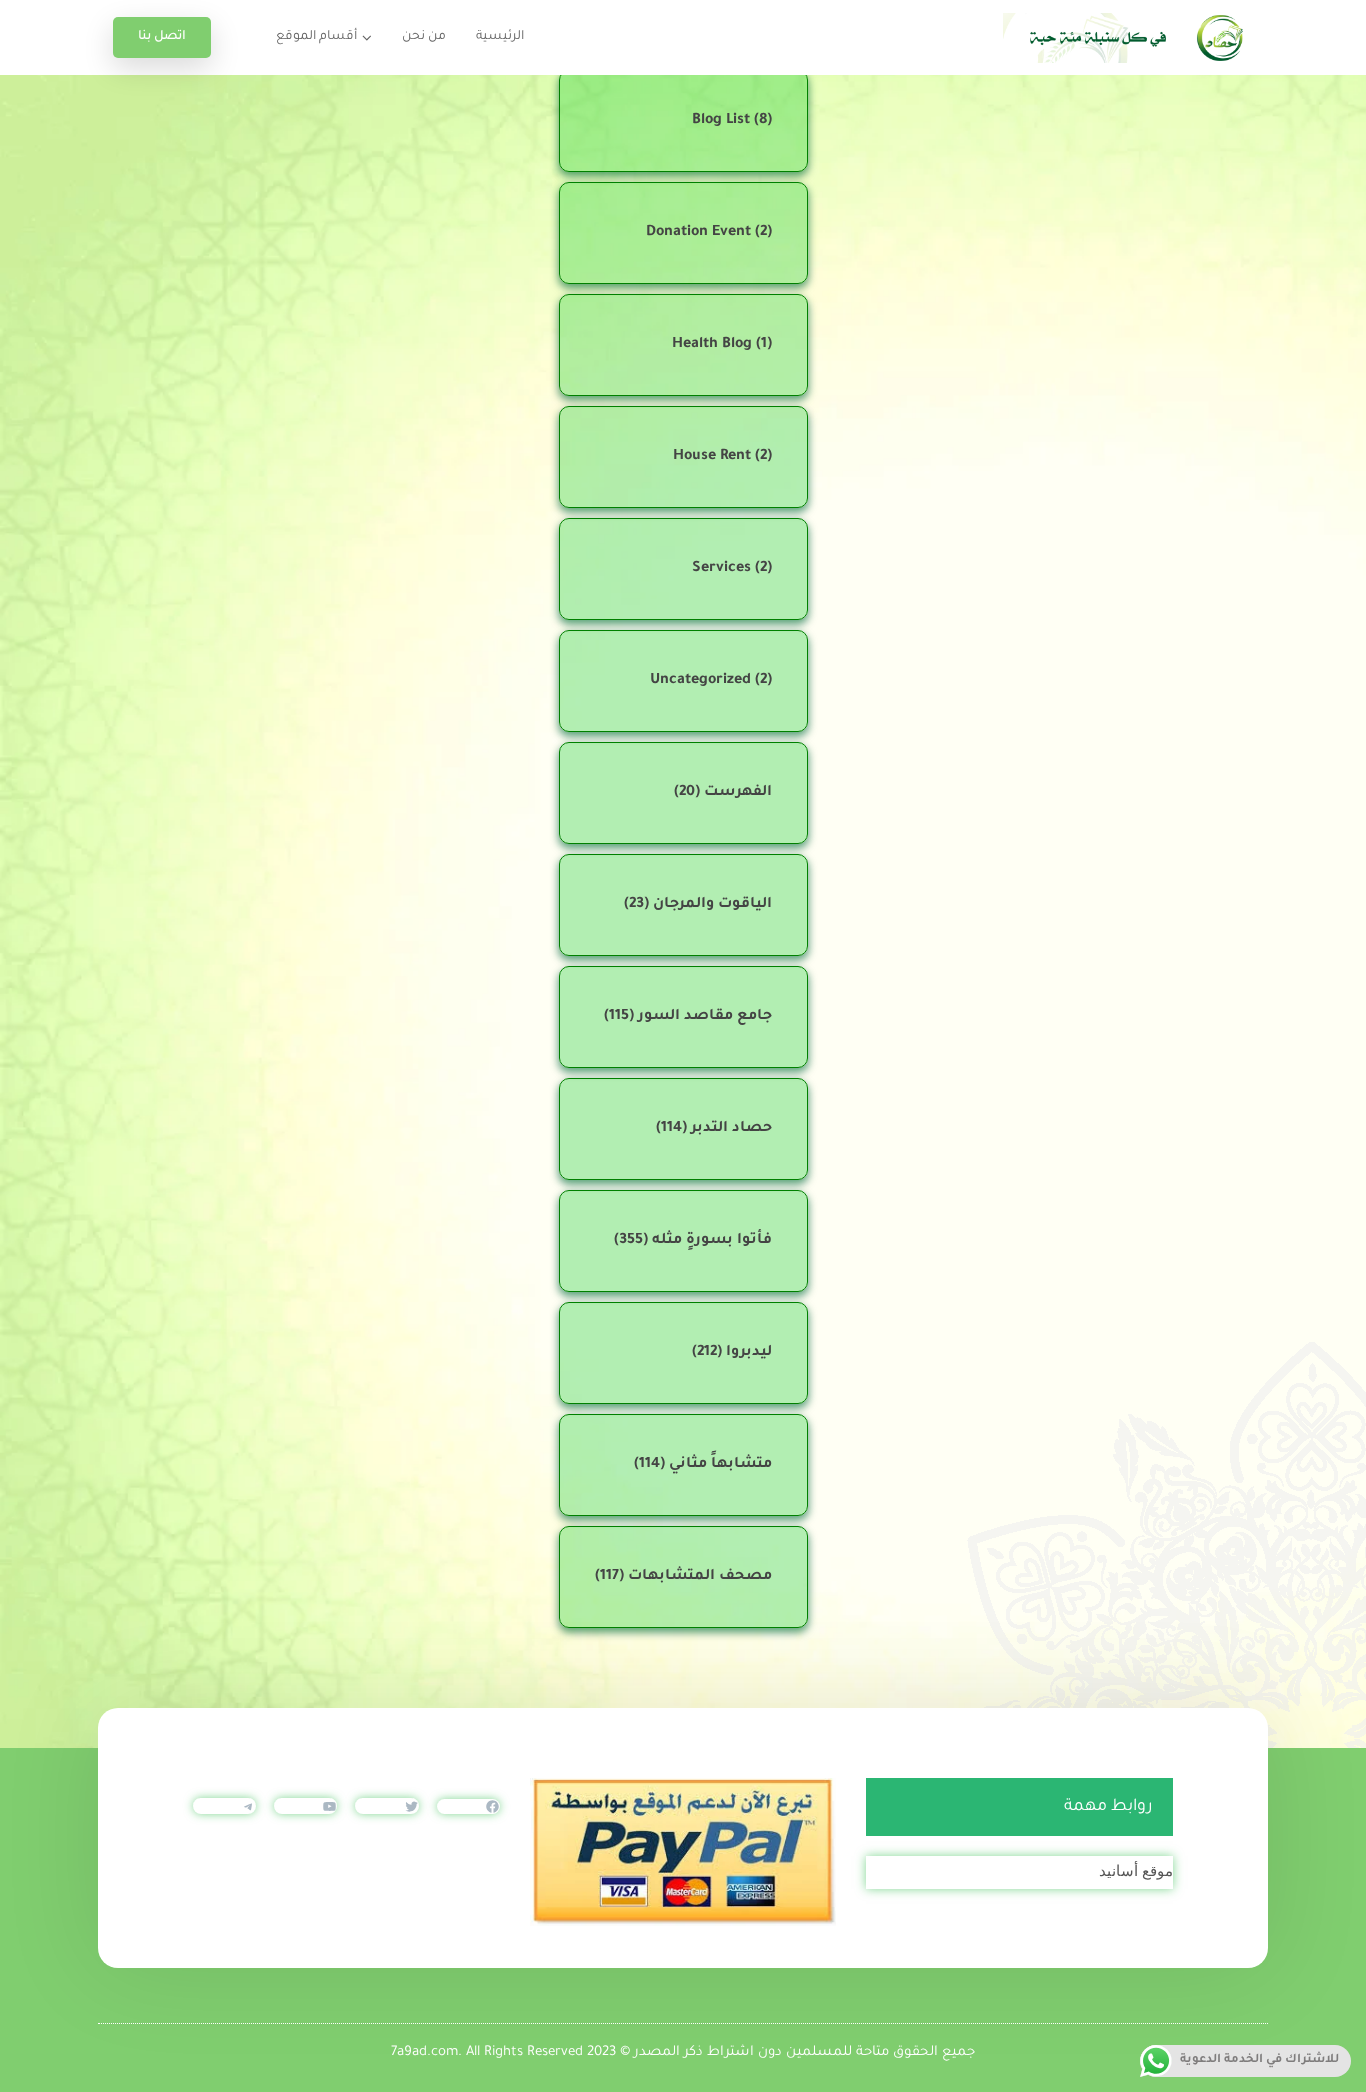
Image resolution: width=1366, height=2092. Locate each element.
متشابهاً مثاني (720, 1465)
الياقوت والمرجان (712, 905)
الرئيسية (500, 37)
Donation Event (698, 233)
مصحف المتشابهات (700, 1577)
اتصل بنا (162, 37)
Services (721, 569)
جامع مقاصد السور (705, 1017)
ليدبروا (749, 1353)
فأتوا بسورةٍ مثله (712, 1241)
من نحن (424, 37)
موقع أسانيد (1136, 1870)
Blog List (721, 121)
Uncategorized (700, 681)
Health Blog (712, 345)
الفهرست (738, 793)
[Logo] (1128, 37)
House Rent (712, 457)
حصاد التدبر (731, 1129)
